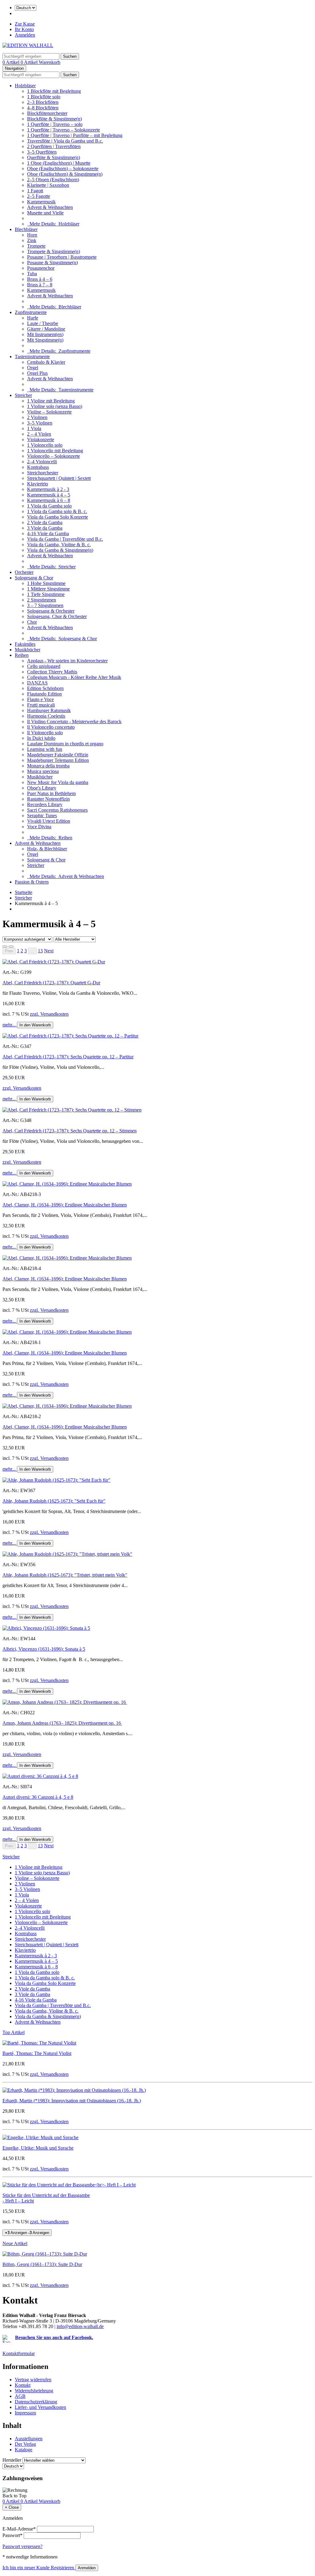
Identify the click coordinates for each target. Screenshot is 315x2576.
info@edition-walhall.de (80, 2326)
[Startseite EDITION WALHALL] (28, 45)
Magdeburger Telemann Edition (58, 760)
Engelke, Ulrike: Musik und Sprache (38, 2148)
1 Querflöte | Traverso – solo (55, 124)
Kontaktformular (19, 2353)
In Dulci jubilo (41, 738)
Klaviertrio (38, 484)
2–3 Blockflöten (43, 102)
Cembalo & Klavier (46, 362)
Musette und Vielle (45, 213)
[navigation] (14, 2496)
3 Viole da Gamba (45, 528)
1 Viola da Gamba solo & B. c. (57, 511)
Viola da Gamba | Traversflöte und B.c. (65, 539)
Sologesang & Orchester (51, 611)
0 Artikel (12, 62)
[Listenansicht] (5, 947)
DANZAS (37, 683)
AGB (20, 2396)
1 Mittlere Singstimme (48, 589)
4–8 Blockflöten (43, 108)
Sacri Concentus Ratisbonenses (57, 810)
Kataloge (24, 2450)
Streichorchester (43, 473)
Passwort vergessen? (22, 2546)
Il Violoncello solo (45, 733)
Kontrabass (38, 467)
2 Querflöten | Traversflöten (54, 146)
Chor (32, 622)
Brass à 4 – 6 (40, 279)
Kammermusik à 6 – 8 (49, 500)
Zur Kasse (25, 24)
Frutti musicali (41, 705)
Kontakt (23, 2385)
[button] (49, 951)
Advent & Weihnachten (50, 207)
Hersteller (12, 2460)
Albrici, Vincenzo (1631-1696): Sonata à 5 (44, 1649)
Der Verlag (25, 2444)
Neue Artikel (15, 2243)
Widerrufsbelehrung (34, 2391)
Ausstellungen (29, 2439)
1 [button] (18, 951)
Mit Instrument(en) (45, 334)
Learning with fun (45, 749)
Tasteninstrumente (32, 357)
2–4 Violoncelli (42, 462)
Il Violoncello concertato (51, 727)
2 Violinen (37, 417)
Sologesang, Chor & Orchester (57, 616)
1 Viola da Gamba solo (49, 506)
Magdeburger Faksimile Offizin (58, 755)
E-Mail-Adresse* (19, 2529)
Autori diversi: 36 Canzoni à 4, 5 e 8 (38, 1797)
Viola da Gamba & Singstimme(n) (60, 550)
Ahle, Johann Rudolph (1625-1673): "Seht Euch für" (54, 1501)
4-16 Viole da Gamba (48, 533)
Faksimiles (25, 644)
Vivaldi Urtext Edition (49, 821)
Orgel (33, 368)
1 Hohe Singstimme (46, 583)
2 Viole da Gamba (45, 522)
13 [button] (40, 951)
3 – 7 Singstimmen (45, 605)
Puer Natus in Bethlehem (51, 793)
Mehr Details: (53, 224)
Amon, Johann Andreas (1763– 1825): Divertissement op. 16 (62, 1723)
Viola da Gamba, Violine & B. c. (59, 545)
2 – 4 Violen (39, 434)
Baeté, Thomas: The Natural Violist (37, 2053)
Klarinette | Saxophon (48, 185)
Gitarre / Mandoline (46, 329)
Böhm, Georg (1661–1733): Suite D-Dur (42, 2264)
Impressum (25, 2413)
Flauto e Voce (40, 699)
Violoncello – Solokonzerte (54, 456)
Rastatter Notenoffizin (48, 799)
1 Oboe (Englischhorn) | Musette (59, 163)
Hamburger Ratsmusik (49, 710)
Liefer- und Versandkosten (40, 2407)
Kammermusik (41, 202)
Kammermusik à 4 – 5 (49, 495)
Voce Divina (39, 827)
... (32, 951)
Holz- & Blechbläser (47, 849)
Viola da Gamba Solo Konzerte (58, 517)
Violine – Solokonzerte (49, 412)
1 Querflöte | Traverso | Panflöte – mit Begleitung (75, 135)
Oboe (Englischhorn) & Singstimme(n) (65, 174)
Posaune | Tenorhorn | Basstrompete (62, 257)
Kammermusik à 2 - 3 (48, 489)
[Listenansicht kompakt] (11, 947)
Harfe (33, 318)
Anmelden (25, 35)
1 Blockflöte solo (44, 97)
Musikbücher (28, 650)
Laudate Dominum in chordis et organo (65, 744)
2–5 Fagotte (39, 196)
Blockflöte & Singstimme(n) (54, 119)
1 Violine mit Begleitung (51, 401)
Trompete (36, 246)
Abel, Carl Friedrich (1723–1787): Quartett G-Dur (51, 983)
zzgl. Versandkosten (49, 1014)
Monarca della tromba (48, 766)
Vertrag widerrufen (33, 2380)
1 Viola (34, 428)
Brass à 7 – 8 (40, 285)
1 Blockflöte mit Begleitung (54, 91)
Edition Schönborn (45, 688)
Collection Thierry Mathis (52, 672)
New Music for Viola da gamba (58, 782)
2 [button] (22, 951)
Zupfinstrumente (31, 312)
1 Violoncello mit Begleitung (55, 451)
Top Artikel (14, 2032)
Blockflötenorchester (47, 113)
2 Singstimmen (42, 600)
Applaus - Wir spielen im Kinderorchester (67, 661)
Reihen (22, 655)
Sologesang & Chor (34, 578)
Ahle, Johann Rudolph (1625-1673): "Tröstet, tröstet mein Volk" (65, 1575)
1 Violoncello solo (45, 445)
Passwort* (12, 2535)
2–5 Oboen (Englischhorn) (53, 180)
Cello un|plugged (44, 666)
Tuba (32, 274)
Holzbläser (25, 86)
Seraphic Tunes (42, 816)
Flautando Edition (44, 694)
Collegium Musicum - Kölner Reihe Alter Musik (74, 677)
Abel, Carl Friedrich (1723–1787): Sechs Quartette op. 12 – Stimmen (70, 1131)
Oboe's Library (42, 788)
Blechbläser (26, 229)
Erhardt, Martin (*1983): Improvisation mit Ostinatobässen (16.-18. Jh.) (72, 2101)
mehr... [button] (10, 1025)
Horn (32, 235)
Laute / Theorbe (43, 323)
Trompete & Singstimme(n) (54, 251)
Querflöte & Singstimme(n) (54, 157)
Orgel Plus (37, 373)
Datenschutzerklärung (36, 2402)
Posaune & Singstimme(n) (52, 263)
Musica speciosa (43, 771)
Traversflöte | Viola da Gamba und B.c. (65, 141)
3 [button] (26, 951)
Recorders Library (45, 804)
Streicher (23, 395)
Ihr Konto (24, 29)
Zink (32, 240)
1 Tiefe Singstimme (46, 594)
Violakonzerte (41, 439)
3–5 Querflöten (42, 152)
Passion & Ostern (32, 882)
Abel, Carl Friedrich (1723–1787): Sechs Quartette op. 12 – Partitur (68, 1057)
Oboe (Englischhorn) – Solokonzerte (63, 169)
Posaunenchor (41, 268)
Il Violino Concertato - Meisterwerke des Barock (74, 721)
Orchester (24, 572)
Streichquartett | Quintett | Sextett (59, 478)
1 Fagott (35, 191)
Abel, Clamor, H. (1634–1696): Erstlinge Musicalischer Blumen (65, 1205)
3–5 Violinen (40, 423)
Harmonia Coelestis (46, 716)
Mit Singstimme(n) (45, 340)
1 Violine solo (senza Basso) (55, 406)
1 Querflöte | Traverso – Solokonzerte (64, 130)
